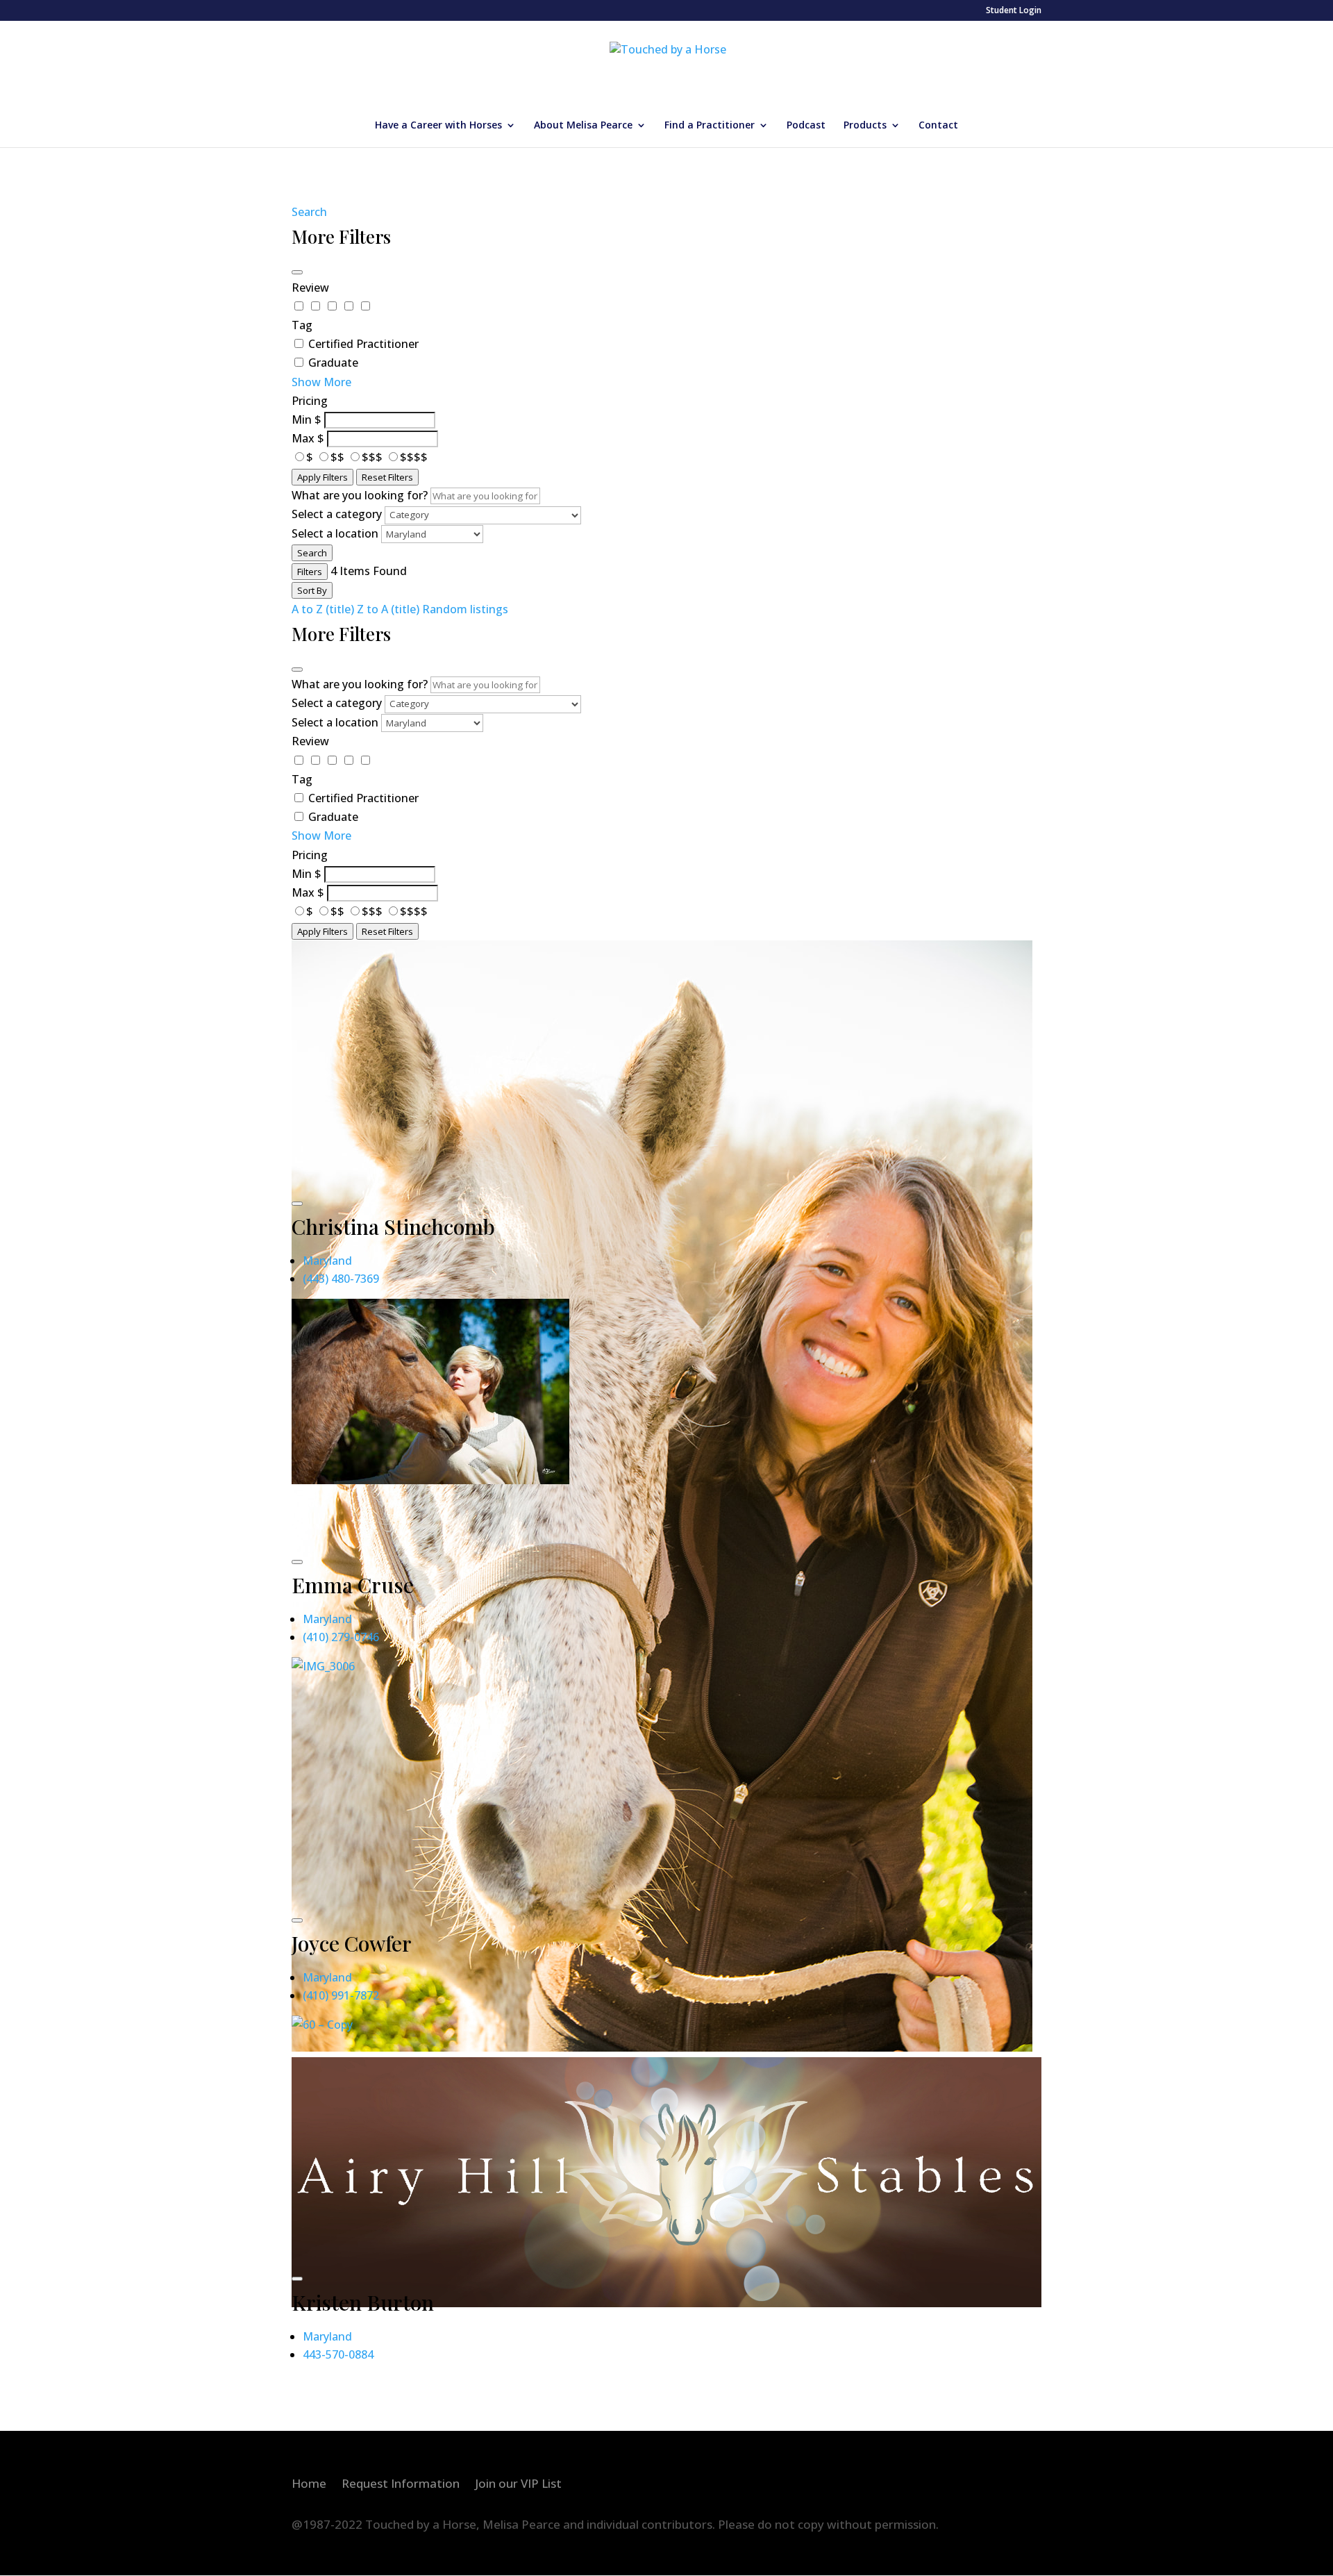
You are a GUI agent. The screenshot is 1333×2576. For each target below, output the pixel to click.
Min (302, 419)
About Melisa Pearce (583, 126)
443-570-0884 (338, 2354)
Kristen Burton (363, 2302)
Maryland (327, 1261)
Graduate (333, 363)
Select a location (335, 533)
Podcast (806, 126)
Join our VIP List (518, 2485)
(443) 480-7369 (341, 1279)
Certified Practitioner (363, 344)
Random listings (465, 609)
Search (309, 212)
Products (865, 126)
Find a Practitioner (710, 126)
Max (303, 438)
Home (309, 2485)
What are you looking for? (360, 495)
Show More (321, 382)
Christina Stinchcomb (393, 1227)
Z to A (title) (388, 609)
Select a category (337, 514)
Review (310, 288)
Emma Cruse (353, 1585)
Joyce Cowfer (352, 1943)
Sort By (312, 590)
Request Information (401, 2485)
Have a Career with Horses (438, 126)
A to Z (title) (323, 609)
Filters (310, 572)
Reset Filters (387, 477)
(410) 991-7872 (341, 1995)
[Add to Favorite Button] (297, 1204)
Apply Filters (322, 477)
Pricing (310, 401)
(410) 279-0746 (341, 1637)
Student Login (1014, 11)
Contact (938, 126)
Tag (302, 325)
